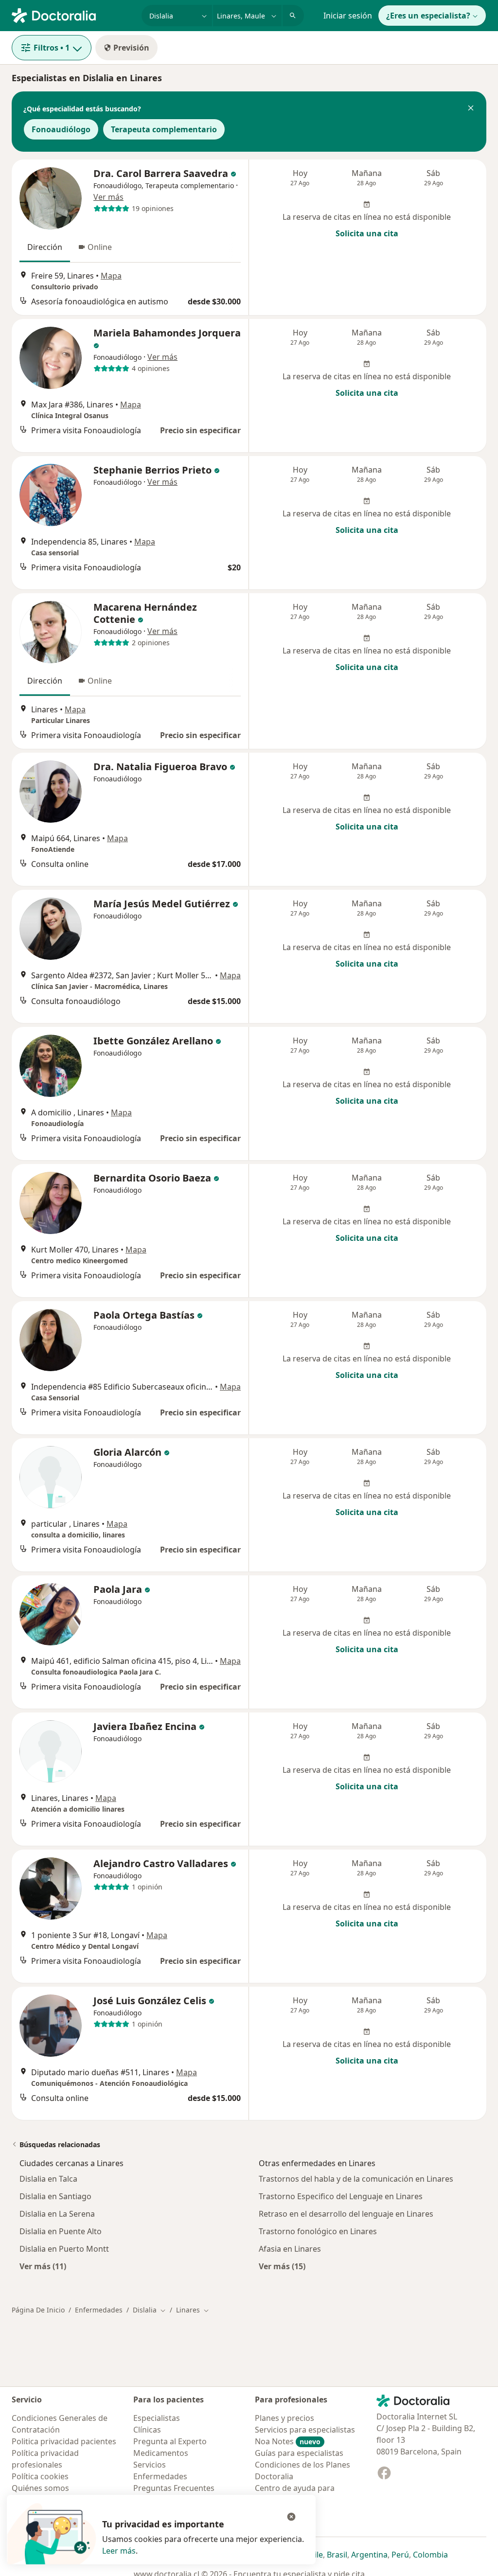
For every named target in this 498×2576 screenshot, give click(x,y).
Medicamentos (161, 2453)
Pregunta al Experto (170, 2441)
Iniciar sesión (348, 16)
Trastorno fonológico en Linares (318, 2231)
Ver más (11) (43, 2266)
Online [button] (100, 247)
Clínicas (147, 2430)
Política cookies (40, 2476)
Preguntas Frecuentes (174, 2488)
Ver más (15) (282, 2266)
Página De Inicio (38, 2310)
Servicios (150, 2465)
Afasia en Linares (290, 2249)
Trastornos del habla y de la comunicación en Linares (356, 2179)
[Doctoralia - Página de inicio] (73, 15)
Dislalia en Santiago (55, 2196)
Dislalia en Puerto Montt (64, 2249)
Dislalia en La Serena (57, 2214)
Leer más (119, 2551)
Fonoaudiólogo (61, 129)
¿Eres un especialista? (428, 16)
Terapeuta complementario (164, 129)
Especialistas (157, 2418)
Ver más (108, 197)
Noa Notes (288, 2441)
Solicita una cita (367, 233)
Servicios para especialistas (305, 2430)
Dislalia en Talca (48, 2179)
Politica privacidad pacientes (64, 2441)
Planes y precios (285, 2418)
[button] (471, 109)
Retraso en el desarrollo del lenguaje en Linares (346, 2214)
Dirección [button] (45, 247)
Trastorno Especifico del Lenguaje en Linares (341, 2196)
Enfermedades (99, 2310)
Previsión (131, 48)
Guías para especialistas (299, 2453)
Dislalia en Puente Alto (61, 2231)
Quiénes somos (40, 2488)
